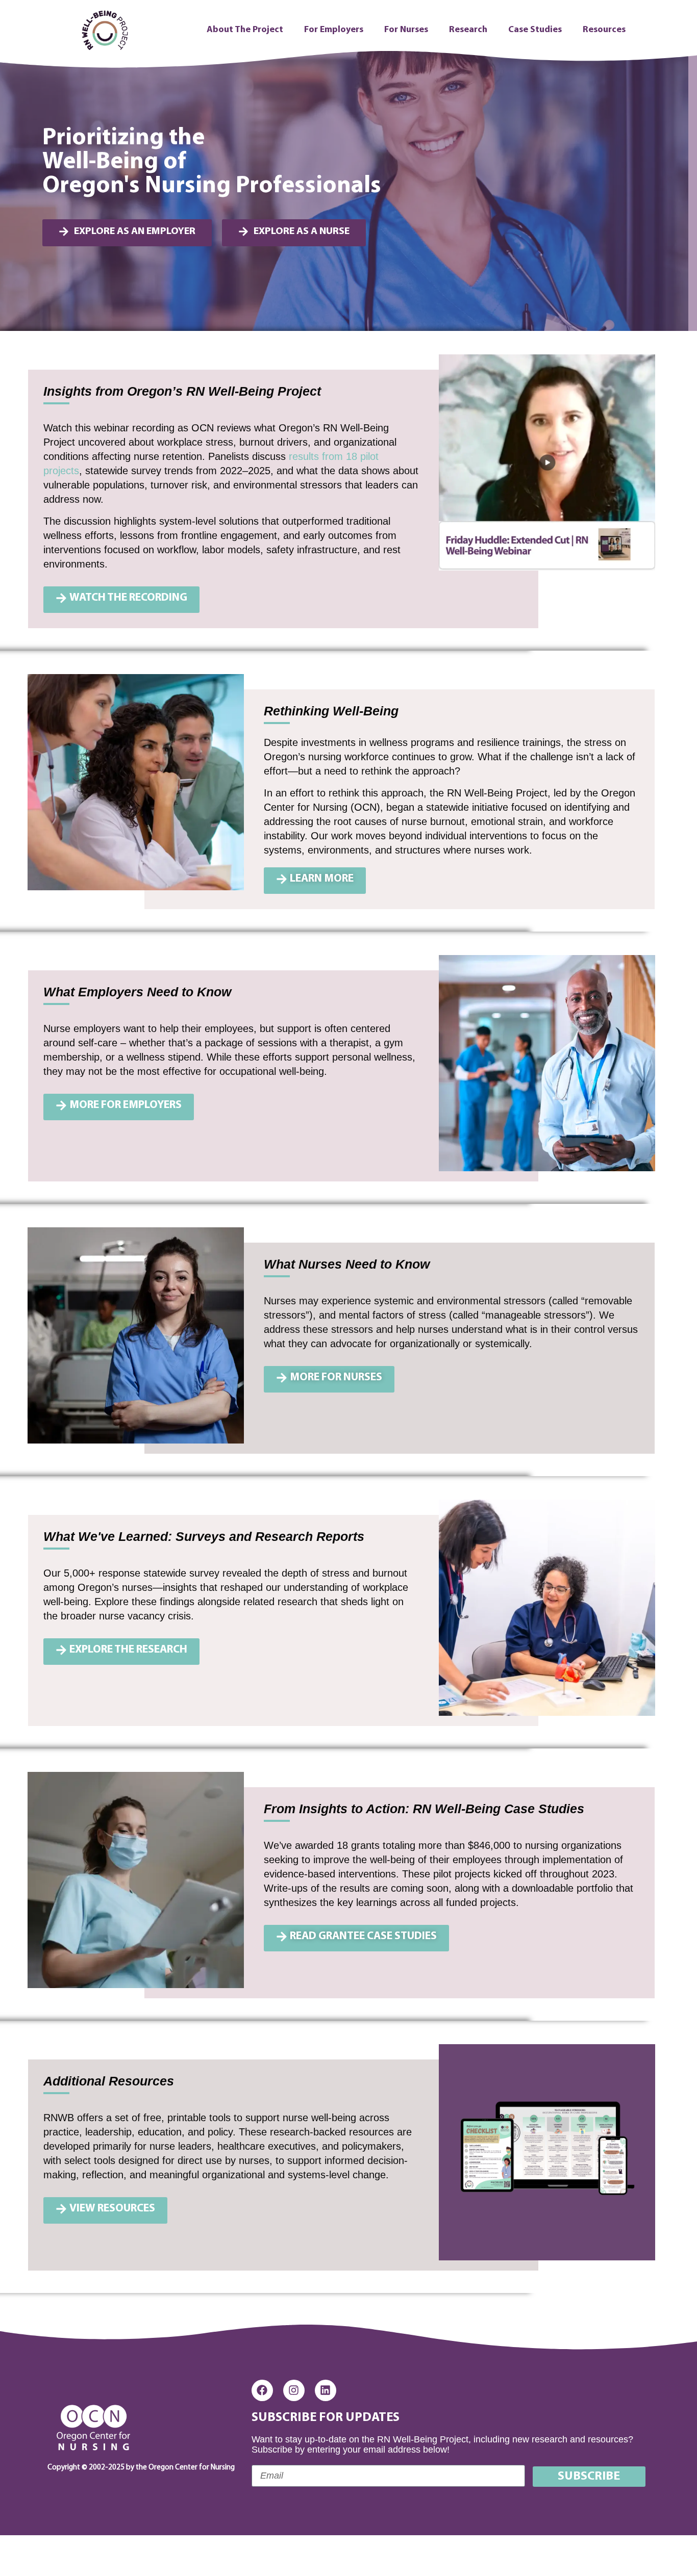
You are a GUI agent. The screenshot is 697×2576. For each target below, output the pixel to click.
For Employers (334, 30)
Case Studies (535, 30)
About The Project (245, 30)
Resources (604, 30)
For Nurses (406, 30)
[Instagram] (294, 2390)
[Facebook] (262, 2390)
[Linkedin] (326, 2390)
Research (468, 30)
